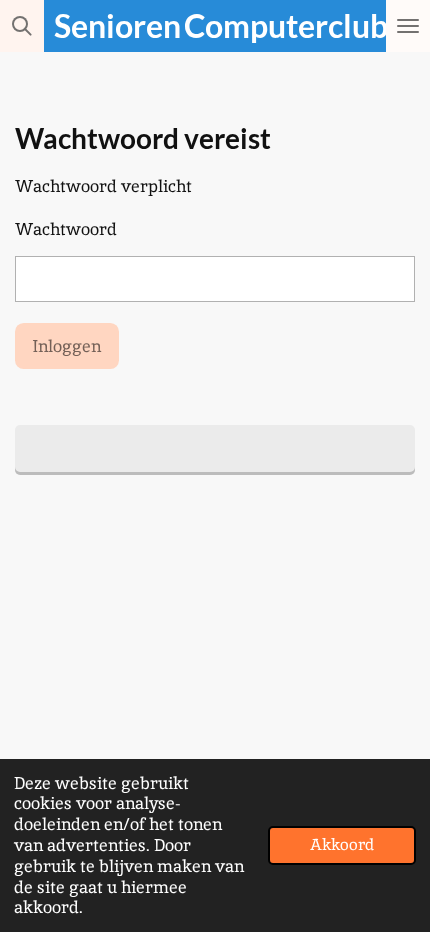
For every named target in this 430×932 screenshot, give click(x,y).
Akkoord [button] (342, 844)
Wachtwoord (66, 229)
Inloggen (66, 346)
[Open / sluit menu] (408, 26)
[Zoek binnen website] (22, 26)
